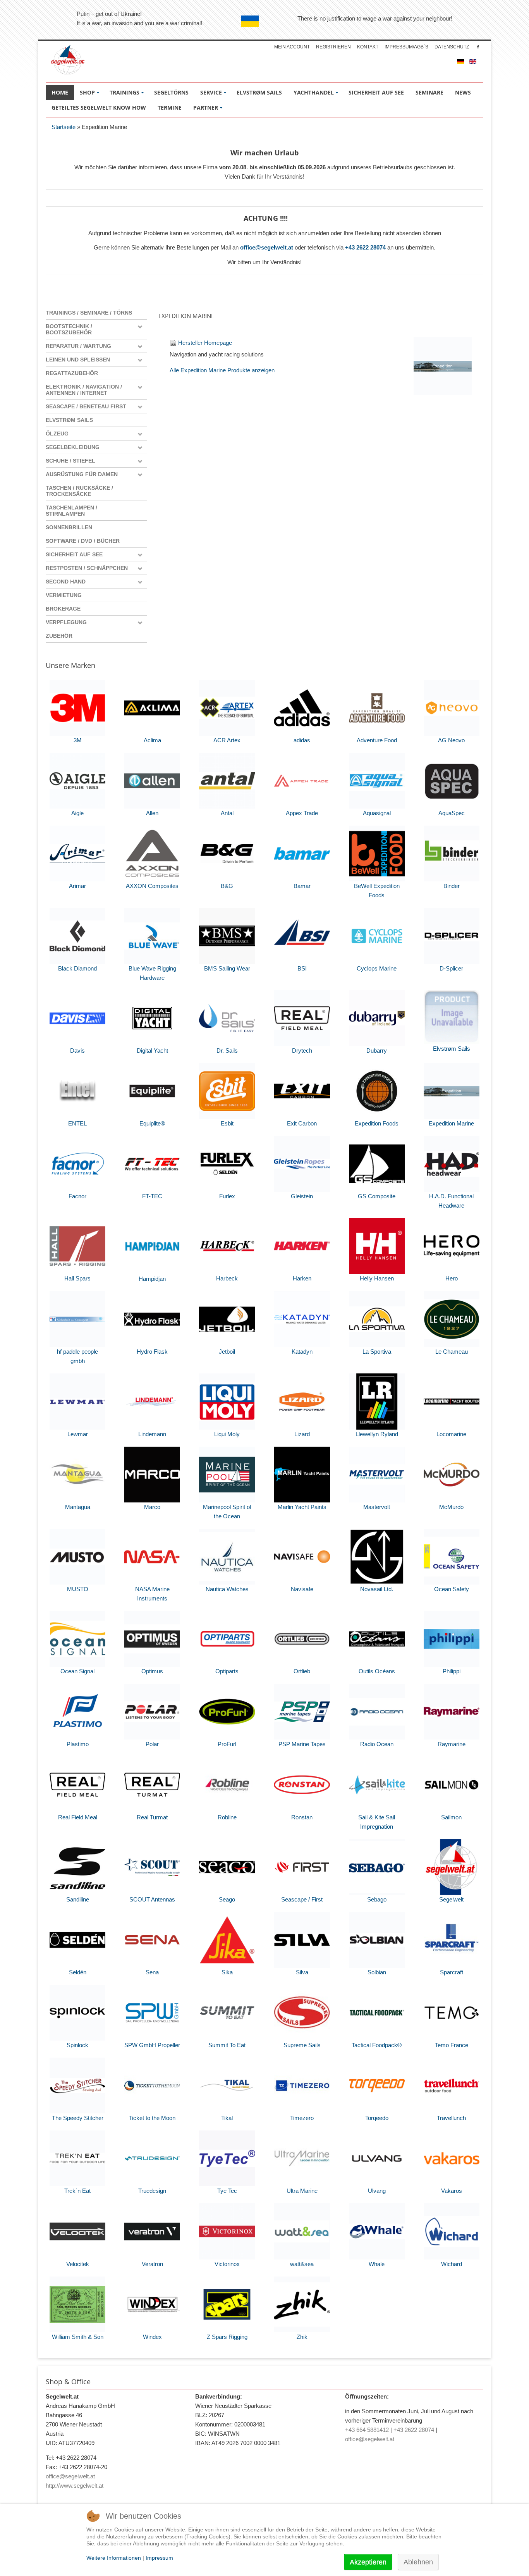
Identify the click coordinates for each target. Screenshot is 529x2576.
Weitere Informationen (114, 2558)
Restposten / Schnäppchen (87, 568)
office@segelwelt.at (267, 247)
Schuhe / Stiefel (70, 461)
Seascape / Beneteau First (86, 406)
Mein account (292, 47)
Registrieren (333, 47)
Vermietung (64, 595)
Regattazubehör (72, 373)
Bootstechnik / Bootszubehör (69, 329)
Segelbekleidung (73, 447)
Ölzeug (57, 434)
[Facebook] (478, 47)
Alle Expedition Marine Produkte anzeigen (222, 370)
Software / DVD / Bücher (83, 541)
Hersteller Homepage (205, 343)
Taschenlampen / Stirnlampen (71, 511)
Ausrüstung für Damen (82, 474)
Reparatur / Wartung (78, 346)
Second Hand (66, 582)
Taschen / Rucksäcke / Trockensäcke (79, 491)
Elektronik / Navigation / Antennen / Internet (84, 390)
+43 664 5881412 (367, 2430)
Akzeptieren (368, 2562)
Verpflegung (66, 622)
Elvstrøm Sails (69, 420)
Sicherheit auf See (74, 554)
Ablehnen (418, 2562)
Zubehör (59, 636)
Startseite (64, 127)
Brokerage (63, 609)
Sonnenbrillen (69, 527)
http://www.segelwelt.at (75, 2486)
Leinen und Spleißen (78, 360)
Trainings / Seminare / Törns (89, 313)
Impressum (159, 2558)
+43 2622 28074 (365, 247)
